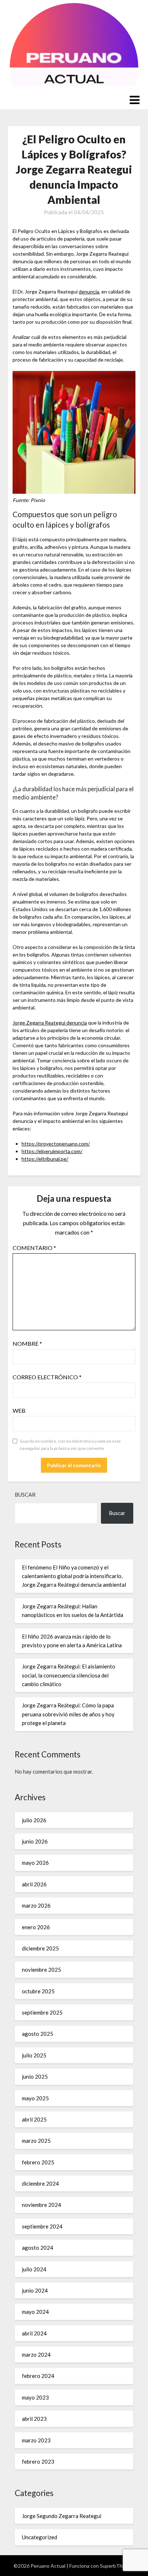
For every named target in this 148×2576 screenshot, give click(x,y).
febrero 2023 (38, 2461)
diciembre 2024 (40, 2183)
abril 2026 (34, 1884)
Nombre (27, 1343)
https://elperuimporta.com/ (52, 1151)
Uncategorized (40, 2537)
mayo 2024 (35, 2312)
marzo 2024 (36, 2355)
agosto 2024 (38, 2248)
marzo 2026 (36, 1905)
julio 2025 (34, 2055)
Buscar (25, 1495)
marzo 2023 (36, 2440)
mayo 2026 (35, 1863)
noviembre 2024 (41, 2205)
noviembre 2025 (41, 1970)
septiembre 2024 (42, 2226)
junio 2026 (35, 1841)
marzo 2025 (36, 2141)
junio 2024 (35, 2290)
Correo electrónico (47, 1377)
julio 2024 (34, 2269)
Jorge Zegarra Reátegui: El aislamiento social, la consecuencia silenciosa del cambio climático (69, 1675)
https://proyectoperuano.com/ (56, 1144)
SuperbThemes (117, 2566)
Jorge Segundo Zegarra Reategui (62, 2516)
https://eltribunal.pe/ (45, 1159)
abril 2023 (34, 2419)
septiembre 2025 (42, 2012)
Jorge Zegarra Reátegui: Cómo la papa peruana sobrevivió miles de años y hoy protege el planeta (68, 1714)
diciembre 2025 (40, 1948)
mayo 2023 (35, 2397)
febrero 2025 (38, 2162)
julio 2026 (34, 1820)
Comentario (34, 1248)
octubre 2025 (38, 1991)
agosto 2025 (38, 2034)
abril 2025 (34, 2119)
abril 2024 (34, 2333)
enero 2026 (36, 1927)
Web (19, 1410)
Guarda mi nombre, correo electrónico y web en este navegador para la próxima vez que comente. (70, 1445)
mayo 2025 (35, 2098)
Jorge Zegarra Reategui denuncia (50, 1023)
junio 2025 (35, 2077)
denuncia (89, 292)
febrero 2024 (38, 2376)
